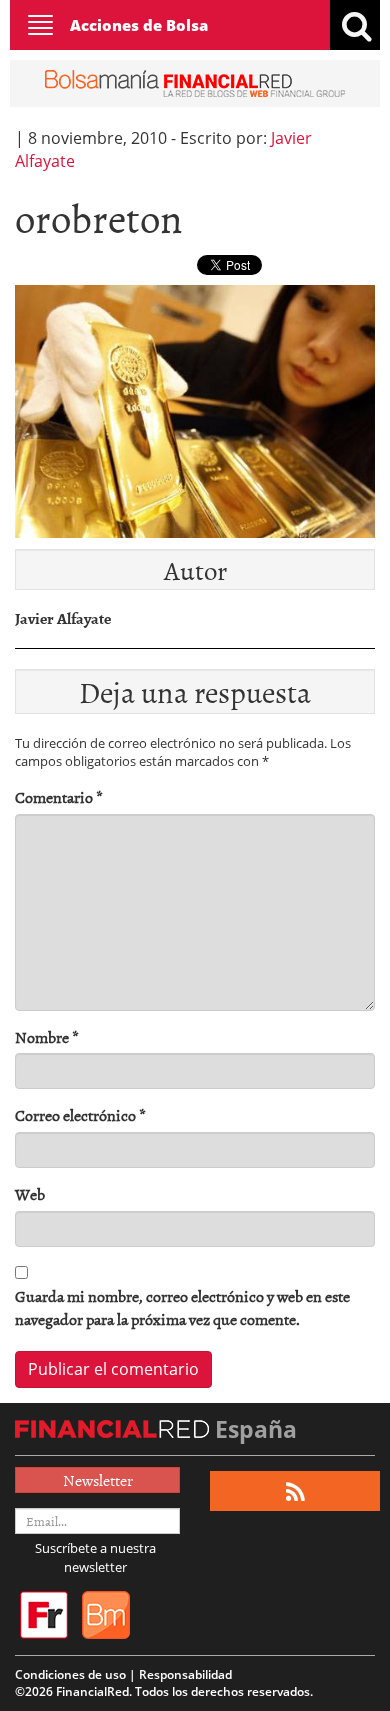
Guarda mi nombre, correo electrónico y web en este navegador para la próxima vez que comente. (182, 1308)
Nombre (47, 1037)
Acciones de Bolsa (139, 25)
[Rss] (295, 1491)
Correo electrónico (80, 1115)
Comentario (59, 797)
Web (30, 1194)
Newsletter (98, 1480)
